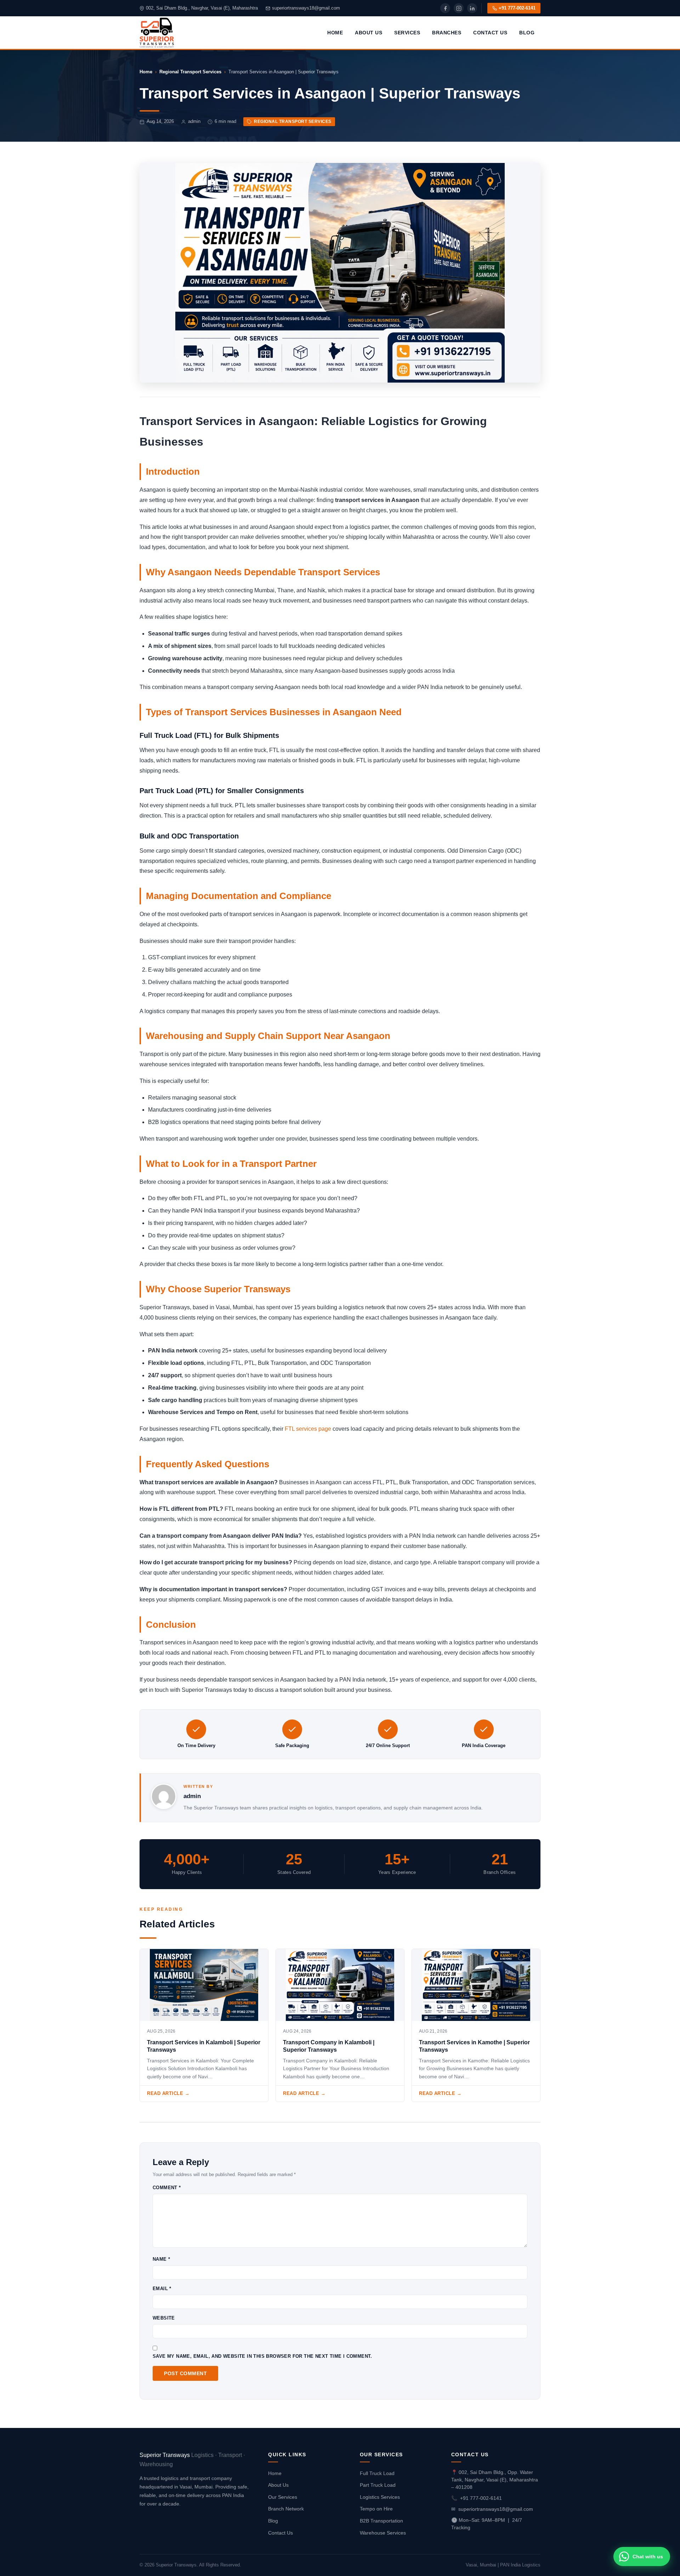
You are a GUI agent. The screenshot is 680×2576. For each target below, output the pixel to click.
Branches (447, 33)
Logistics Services (380, 2497)
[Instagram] (459, 8)
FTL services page (308, 1429)
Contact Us (490, 33)
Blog (527, 33)
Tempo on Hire (376, 2509)
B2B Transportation (381, 2521)
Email (162, 2289)
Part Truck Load (378, 2485)
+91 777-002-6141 (517, 8)
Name (161, 2259)
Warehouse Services (383, 2533)
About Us (369, 33)
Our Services (283, 2497)
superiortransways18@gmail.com (306, 8)
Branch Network (286, 2509)
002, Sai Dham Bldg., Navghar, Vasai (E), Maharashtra (202, 8)
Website (164, 2318)
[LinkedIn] (472, 8)
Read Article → (168, 2093)
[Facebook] (445, 8)
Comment (167, 2188)
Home (335, 33)
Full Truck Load (377, 2473)
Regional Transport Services (190, 72)
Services (407, 33)
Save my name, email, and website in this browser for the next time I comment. (262, 2356)
